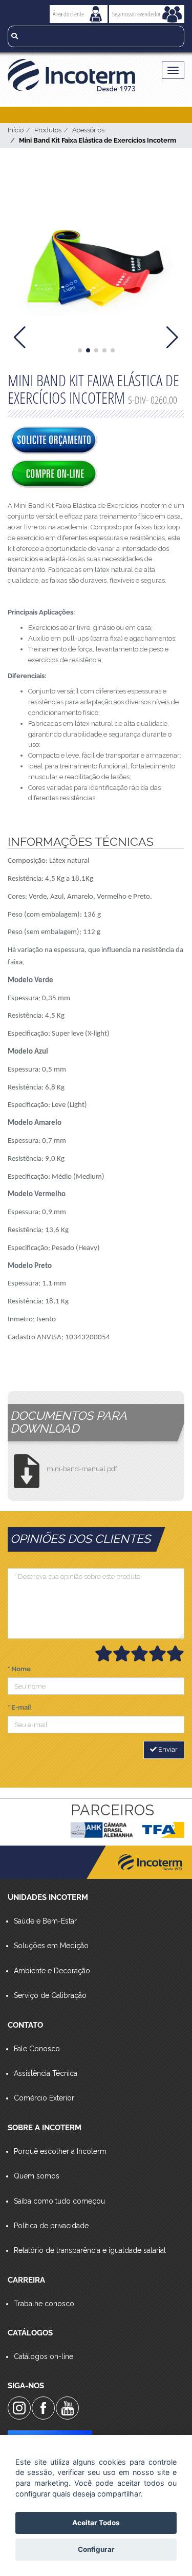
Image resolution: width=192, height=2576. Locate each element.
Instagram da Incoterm (19, 2408)
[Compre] (54, 474)
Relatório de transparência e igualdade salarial (90, 2250)
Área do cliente (68, 14)
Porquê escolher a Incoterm (60, 2151)
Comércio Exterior (44, 2098)
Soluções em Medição (51, 1946)
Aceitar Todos (96, 2523)
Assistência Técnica (46, 2073)
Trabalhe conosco (44, 2304)
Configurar (96, 2549)
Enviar (167, 1749)
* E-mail (19, 1707)
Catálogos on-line (44, 2356)
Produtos (48, 130)
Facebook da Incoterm (43, 2408)
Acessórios (88, 130)
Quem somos (37, 2176)
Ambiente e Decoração (52, 1971)
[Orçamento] (54, 441)
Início (16, 130)
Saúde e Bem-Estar (45, 1921)
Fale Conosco (37, 2049)
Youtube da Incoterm (67, 2408)
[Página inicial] (75, 75)
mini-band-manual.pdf (82, 1469)
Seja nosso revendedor (136, 14)
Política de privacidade (51, 2226)
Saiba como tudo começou (59, 2201)
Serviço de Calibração (50, 1995)
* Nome (19, 1669)
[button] (80, 350)
